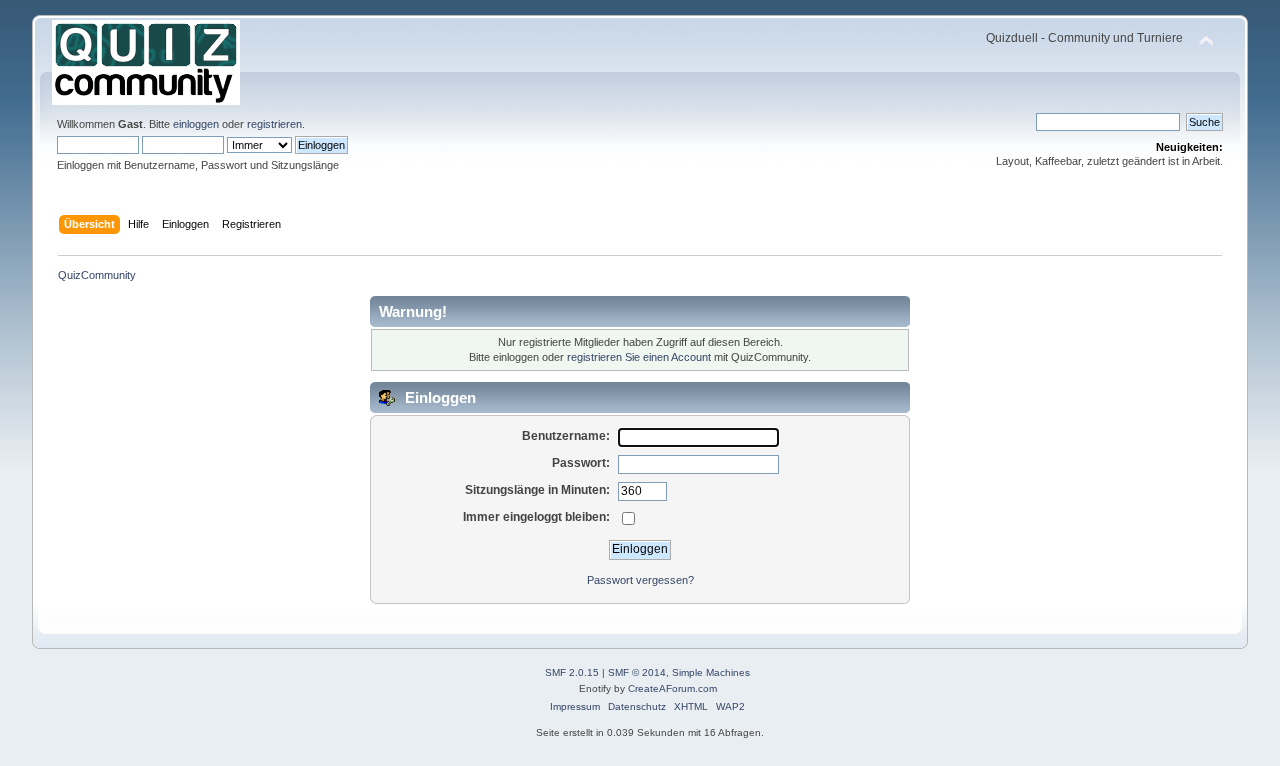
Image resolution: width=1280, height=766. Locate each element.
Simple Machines (711, 672)
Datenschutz (637, 706)
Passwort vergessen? (640, 580)
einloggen (196, 124)
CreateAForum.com (672, 688)
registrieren (274, 124)
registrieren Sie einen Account (639, 357)
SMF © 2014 (637, 672)
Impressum (575, 706)
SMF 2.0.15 (572, 672)
